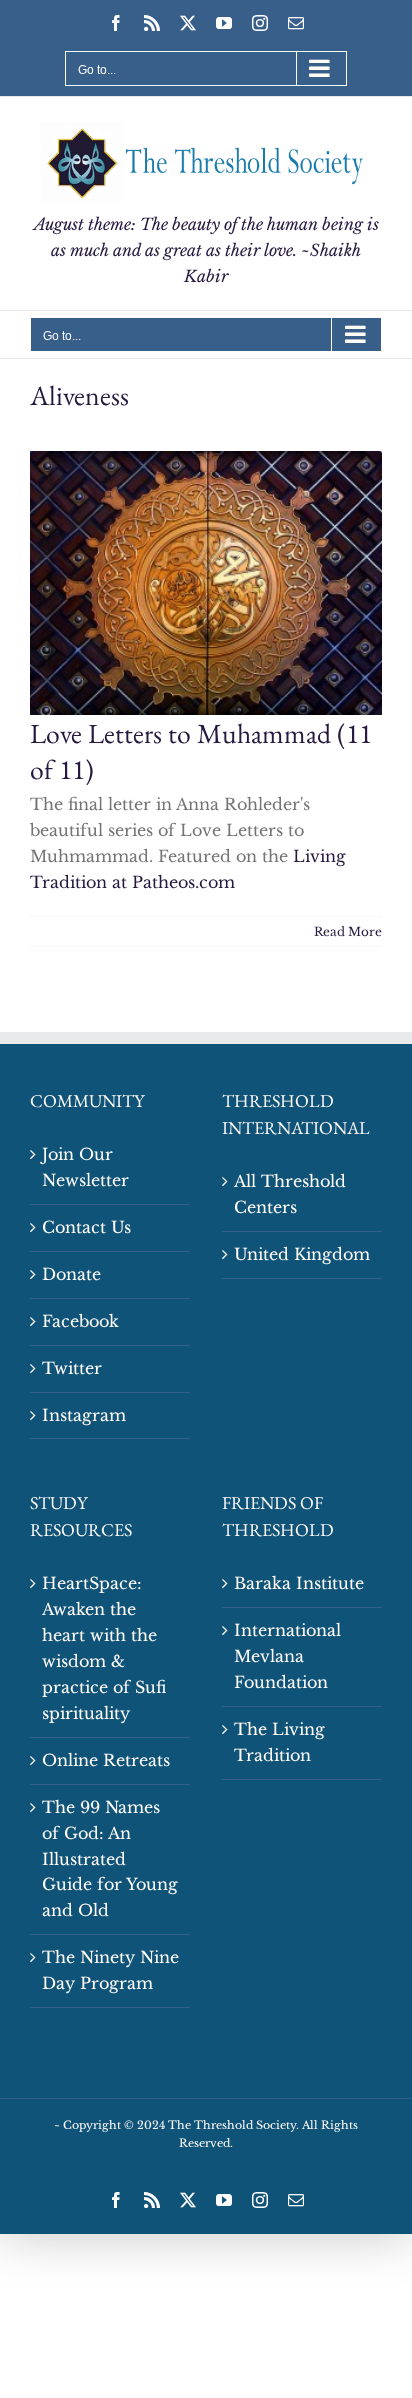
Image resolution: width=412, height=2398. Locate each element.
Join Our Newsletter (85, 1167)
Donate (71, 1274)
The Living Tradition (279, 1742)
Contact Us (86, 1227)
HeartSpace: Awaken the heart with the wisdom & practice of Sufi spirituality (104, 1648)
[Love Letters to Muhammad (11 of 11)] (206, 583)
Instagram (84, 1415)
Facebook (80, 1321)
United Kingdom (302, 1254)
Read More (348, 931)
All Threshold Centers (290, 1194)
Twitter (72, 1368)
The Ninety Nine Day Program (110, 1970)
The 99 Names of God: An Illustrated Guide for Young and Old (110, 1859)
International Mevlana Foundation (287, 1656)
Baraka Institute (299, 1583)
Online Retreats (106, 1760)
